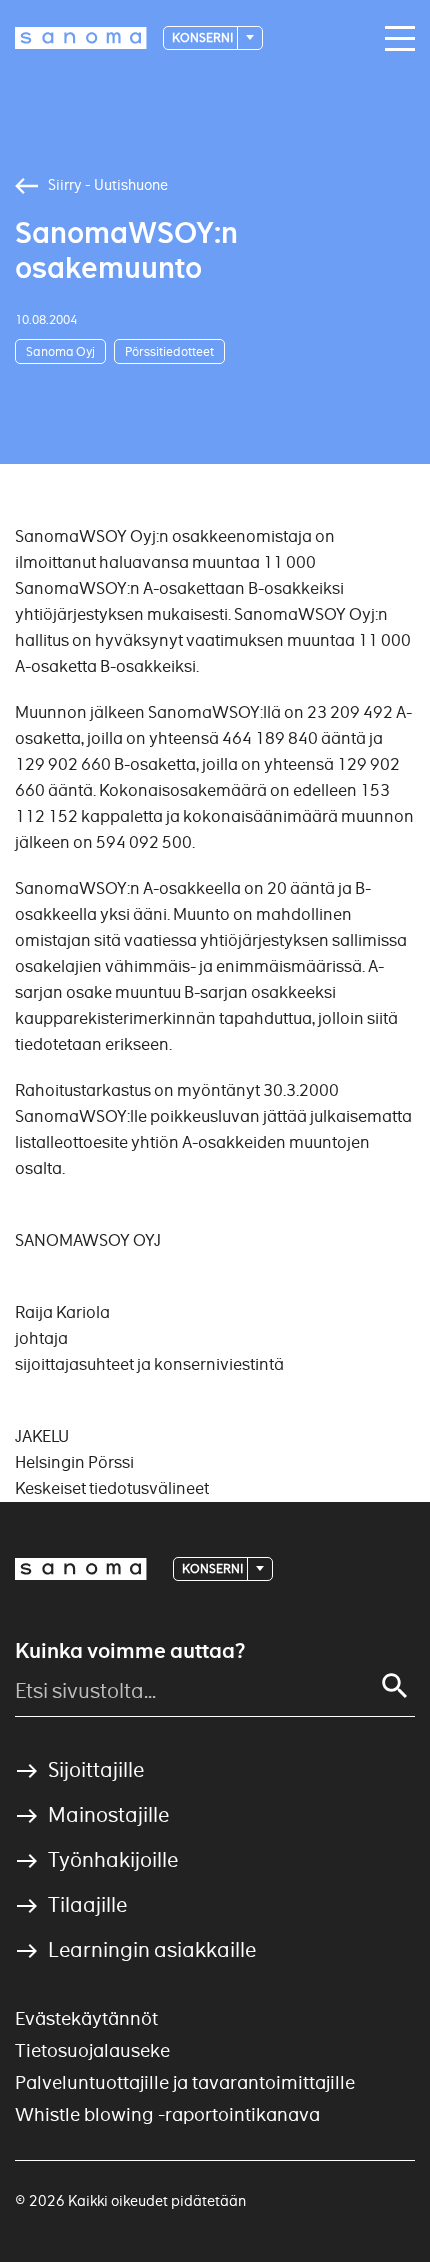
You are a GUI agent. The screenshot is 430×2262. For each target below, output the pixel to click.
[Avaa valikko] (395, 39)
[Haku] (395, 1686)
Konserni (203, 37)
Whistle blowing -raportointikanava (167, 2114)
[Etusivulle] (81, 38)
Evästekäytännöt (86, 2018)
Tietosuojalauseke (92, 2050)
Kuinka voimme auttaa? (130, 1651)
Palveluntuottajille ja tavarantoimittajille (185, 2082)
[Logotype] (81, 1569)
